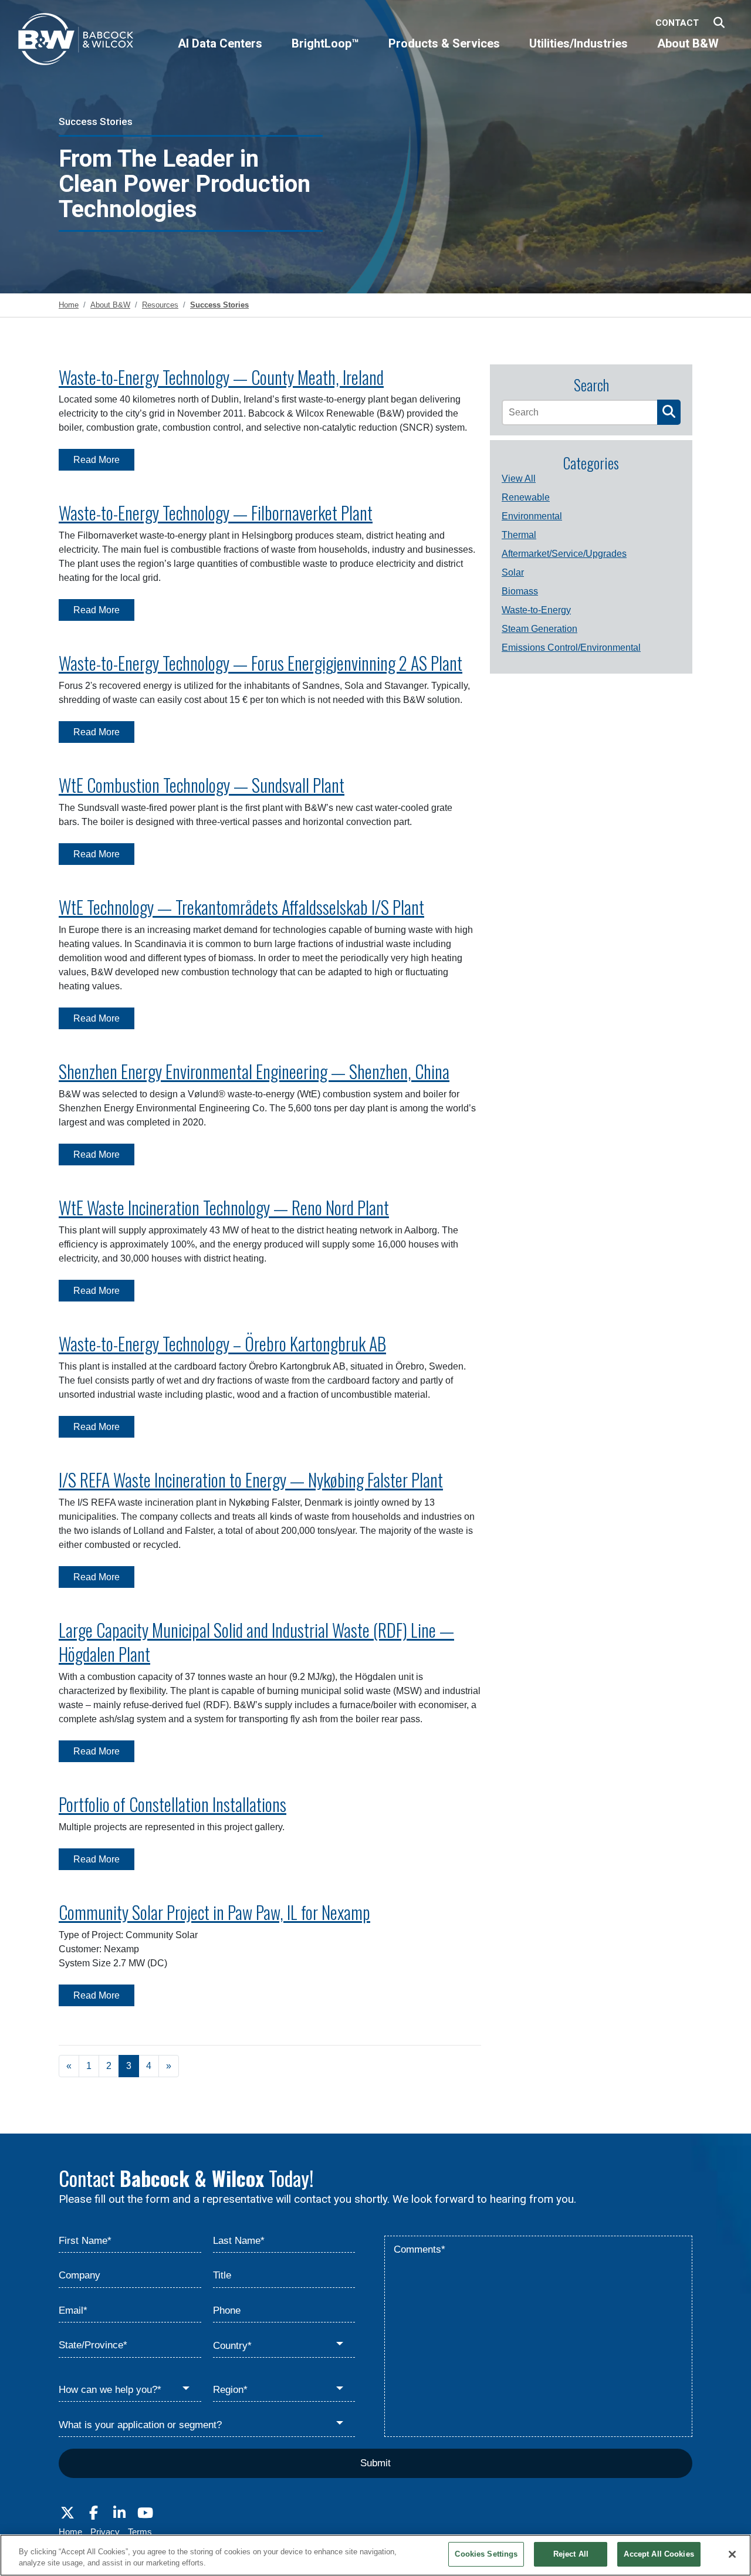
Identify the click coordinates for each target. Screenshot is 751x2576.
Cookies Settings (486, 2554)
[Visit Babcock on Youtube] (145, 2513)
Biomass (520, 591)
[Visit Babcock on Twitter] (67, 2513)
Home (70, 2532)
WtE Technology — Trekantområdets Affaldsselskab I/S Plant (241, 907)
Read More (97, 460)
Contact (677, 23)
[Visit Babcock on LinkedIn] (119, 2513)
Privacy (105, 2532)
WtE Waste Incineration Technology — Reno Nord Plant (224, 1207)
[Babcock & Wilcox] (76, 42)
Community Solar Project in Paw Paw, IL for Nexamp (214, 1912)
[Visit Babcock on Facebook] (93, 2513)
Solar (513, 572)
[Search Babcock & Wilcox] (719, 23)
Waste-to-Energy (536, 610)
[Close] (732, 2554)
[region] (375, 2555)
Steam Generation (539, 629)
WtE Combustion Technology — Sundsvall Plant (202, 785)
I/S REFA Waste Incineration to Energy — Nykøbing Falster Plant (251, 1480)
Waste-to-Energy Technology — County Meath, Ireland (221, 377)
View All (519, 479)
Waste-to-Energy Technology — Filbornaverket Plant (216, 513)
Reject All (571, 2554)
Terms (140, 2532)
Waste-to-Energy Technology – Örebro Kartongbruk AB (222, 1343)
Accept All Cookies (659, 2554)
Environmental (532, 516)
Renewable (526, 497)
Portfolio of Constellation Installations (172, 1804)
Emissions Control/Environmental (571, 648)
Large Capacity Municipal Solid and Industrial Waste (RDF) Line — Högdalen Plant (256, 1642)
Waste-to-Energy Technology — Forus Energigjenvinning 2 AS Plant (261, 663)
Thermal (519, 535)
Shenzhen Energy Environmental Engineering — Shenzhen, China (254, 1071)
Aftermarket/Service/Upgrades (564, 554)
